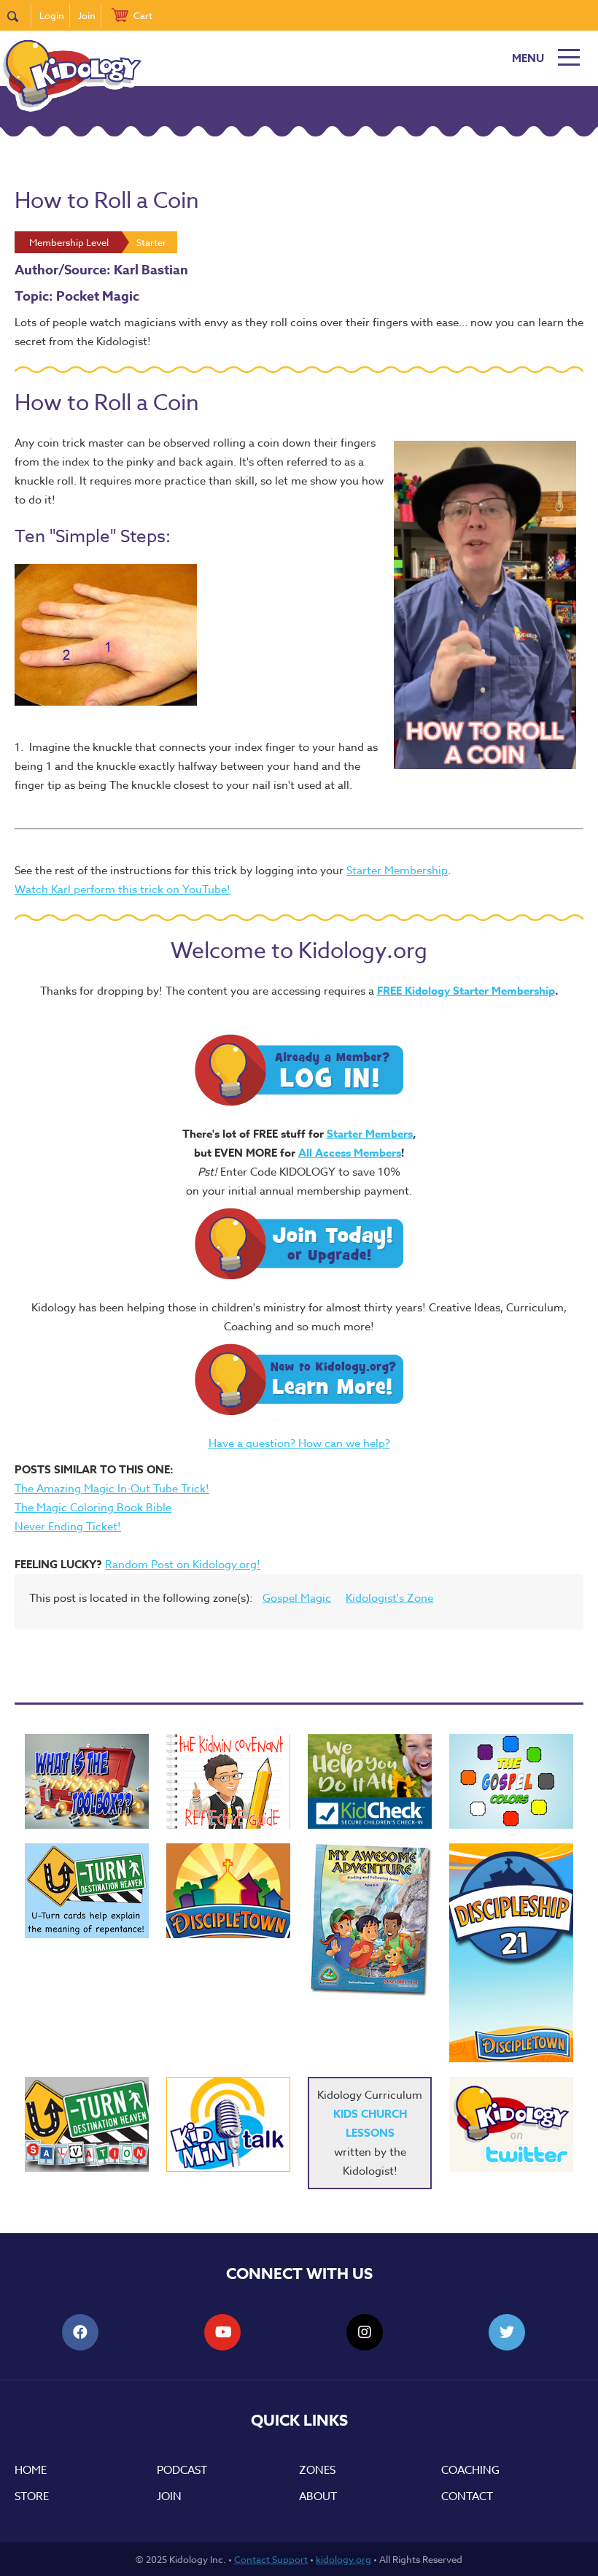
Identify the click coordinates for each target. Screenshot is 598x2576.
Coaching (470, 2470)
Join (87, 15)
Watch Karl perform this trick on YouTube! (123, 890)
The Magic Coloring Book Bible (93, 1508)
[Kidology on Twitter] (511, 2124)
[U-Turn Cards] (87, 2124)
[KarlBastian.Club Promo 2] (87, 1781)
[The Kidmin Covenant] (228, 1781)
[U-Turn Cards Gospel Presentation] (87, 1891)
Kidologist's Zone (389, 1598)
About (318, 2496)
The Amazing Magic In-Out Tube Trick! (112, 1489)
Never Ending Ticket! (68, 1527)
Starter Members (370, 1134)
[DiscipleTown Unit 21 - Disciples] (511, 1953)
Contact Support (271, 2559)
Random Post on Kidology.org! (183, 1565)
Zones (317, 2470)
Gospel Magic (297, 1598)
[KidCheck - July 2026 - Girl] (370, 1781)
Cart (143, 15)
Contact (467, 2496)
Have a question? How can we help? (299, 1443)
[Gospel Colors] (511, 1781)
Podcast (182, 2470)
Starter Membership (397, 871)
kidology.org (343, 2559)
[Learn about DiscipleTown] (228, 1891)
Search (19, 15)
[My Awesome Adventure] (370, 1922)
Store (32, 2496)
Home (31, 2470)
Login (52, 15)
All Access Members (350, 1153)
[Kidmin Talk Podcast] (228, 2124)
